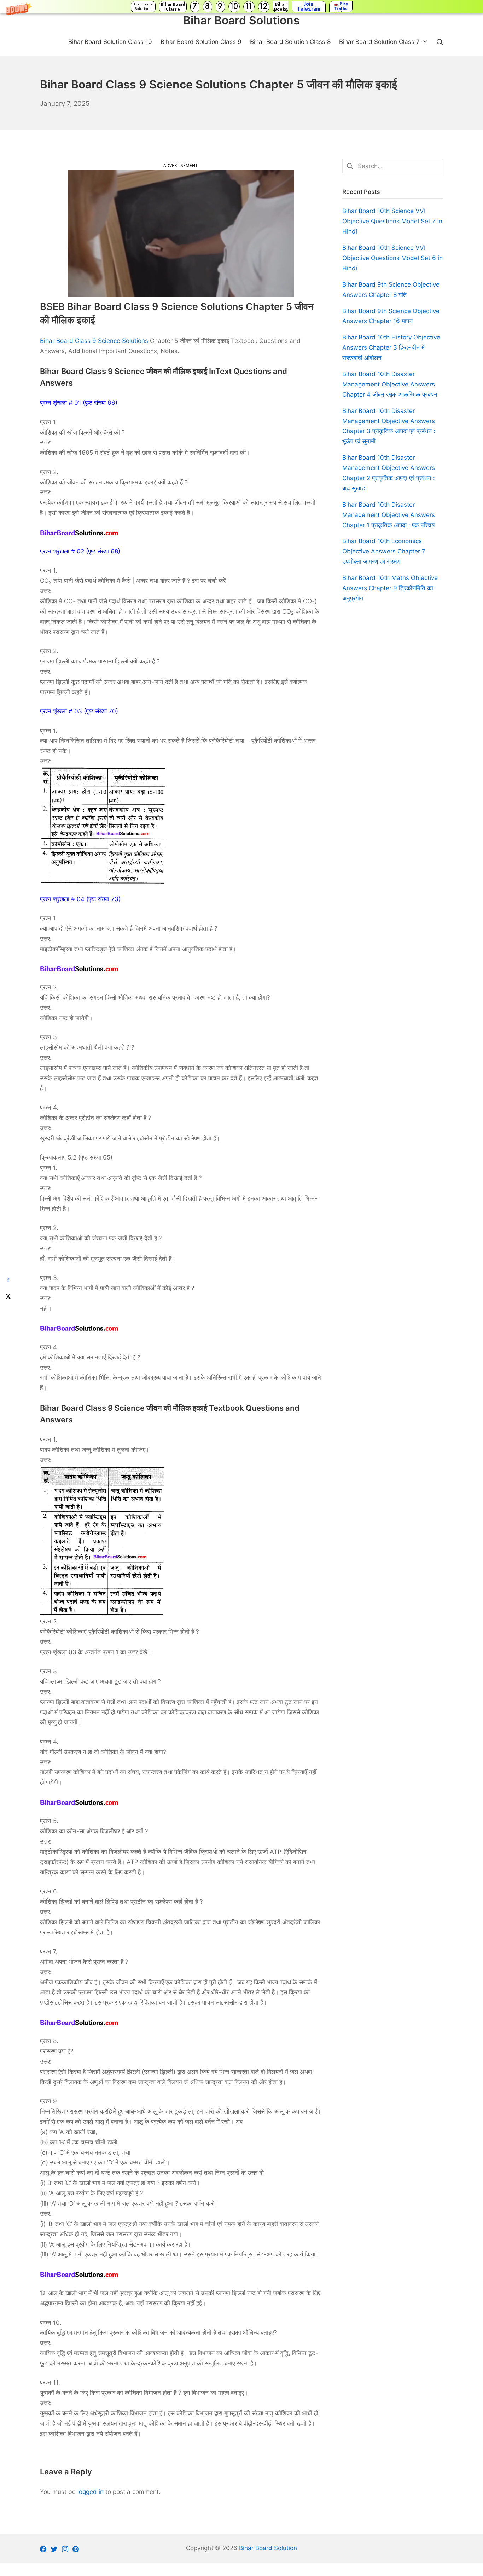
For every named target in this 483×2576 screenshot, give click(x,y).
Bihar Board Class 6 (173, 7)
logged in (91, 2492)
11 (249, 7)
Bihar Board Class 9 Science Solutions (94, 341)
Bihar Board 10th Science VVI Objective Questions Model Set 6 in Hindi (392, 258)
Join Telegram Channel (309, 7)
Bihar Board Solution (268, 2548)
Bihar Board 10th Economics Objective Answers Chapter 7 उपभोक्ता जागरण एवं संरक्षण (384, 551)
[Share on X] (8, 1296)
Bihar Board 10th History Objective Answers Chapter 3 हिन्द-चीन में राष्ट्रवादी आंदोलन (391, 347)
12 (264, 7)
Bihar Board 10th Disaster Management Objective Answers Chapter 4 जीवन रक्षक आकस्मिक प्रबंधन (390, 384)
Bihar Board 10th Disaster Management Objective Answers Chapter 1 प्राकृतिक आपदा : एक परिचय (389, 515)
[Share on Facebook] (8, 1280)
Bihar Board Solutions (143, 7)
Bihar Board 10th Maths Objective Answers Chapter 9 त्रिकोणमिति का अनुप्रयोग (390, 588)
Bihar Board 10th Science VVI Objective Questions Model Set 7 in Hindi (392, 221)
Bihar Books (281, 7)
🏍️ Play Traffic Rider (341, 7)
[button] (241, 7)
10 (234, 7)
